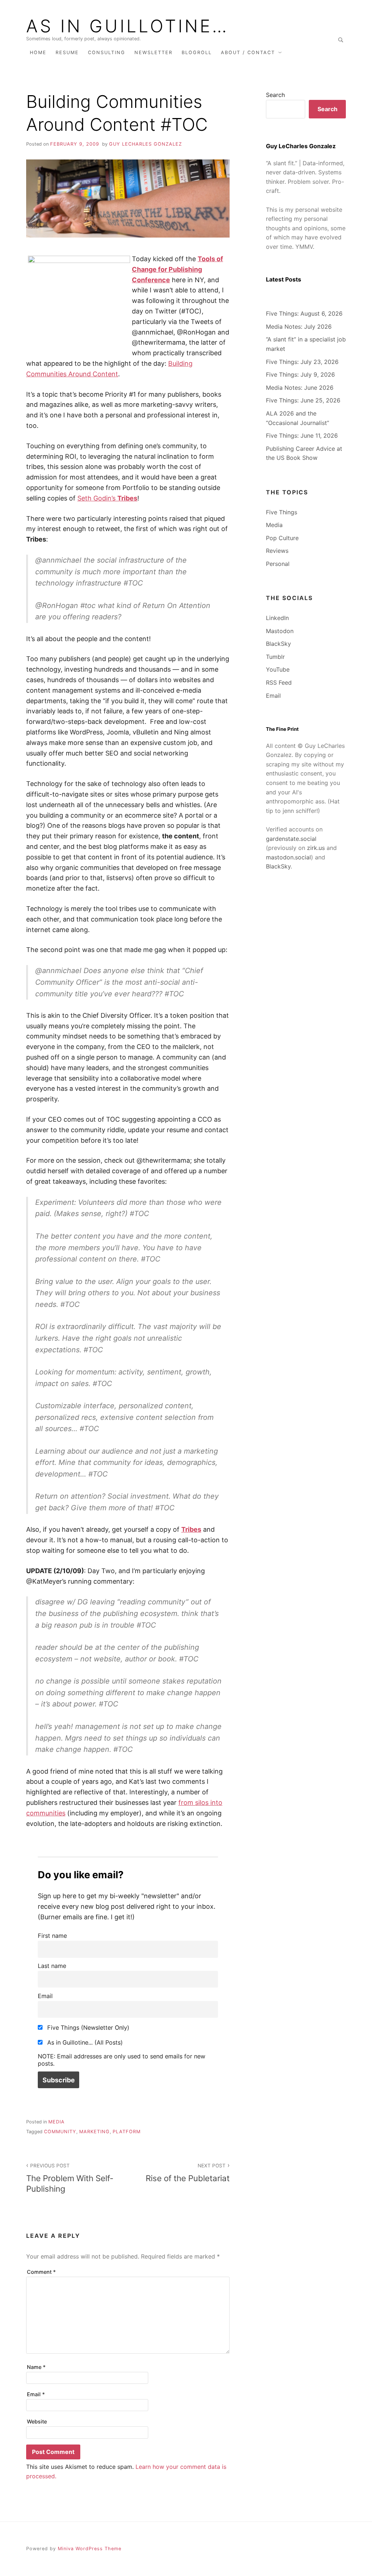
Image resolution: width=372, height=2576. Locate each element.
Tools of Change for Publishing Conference (177, 269)
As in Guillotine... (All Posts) (84, 2042)
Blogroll (197, 52)
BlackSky (278, 644)
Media (56, 2122)
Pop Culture (282, 538)
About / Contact (248, 52)
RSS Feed (279, 683)
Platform (127, 2132)
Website (37, 2421)
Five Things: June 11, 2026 (302, 436)
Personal (278, 564)
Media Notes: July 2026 (299, 327)
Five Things (282, 512)
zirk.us (316, 848)
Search (275, 95)
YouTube (278, 669)
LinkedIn (277, 618)
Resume (67, 52)
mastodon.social (288, 857)
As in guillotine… (128, 26)
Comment (41, 2272)
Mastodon (280, 631)
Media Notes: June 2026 (300, 388)
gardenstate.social (291, 839)
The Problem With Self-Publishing (70, 2178)
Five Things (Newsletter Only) (87, 2028)
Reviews (277, 551)
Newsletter (153, 52)
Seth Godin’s (107, 498)
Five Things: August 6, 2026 (304, 313)
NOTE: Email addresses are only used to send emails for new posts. (122, 2060)
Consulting (107, 52)
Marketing (94, 2132)
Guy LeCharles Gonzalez (145, 144)
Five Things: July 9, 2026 (300, 374)
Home (38, 52)
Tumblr (275, 657)
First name (52, 1936)
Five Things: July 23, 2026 (302, 362)
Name (36, 2367)
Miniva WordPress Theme (90, 2549)
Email (45, 1996)
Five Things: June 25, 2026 (303, 400)
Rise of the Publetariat (188, 2173)
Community (60, 2132)
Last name (52, 1966)
